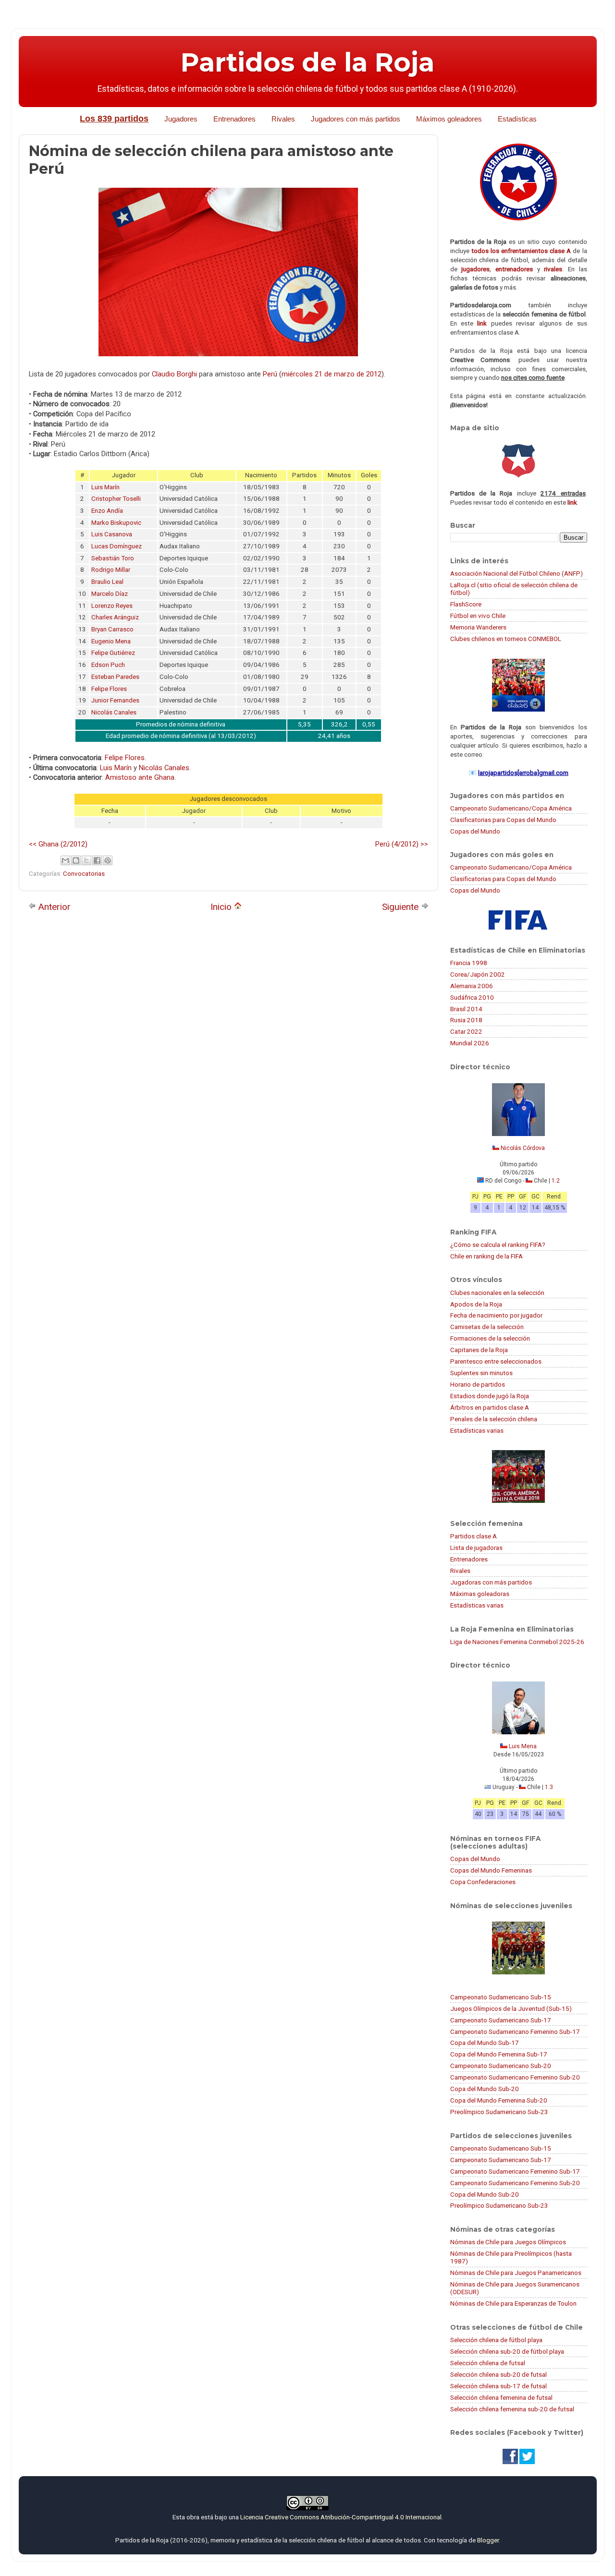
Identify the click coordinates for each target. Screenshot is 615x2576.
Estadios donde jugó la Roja (490, 1396)
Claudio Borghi (174, 374)
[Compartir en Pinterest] (108, 860)
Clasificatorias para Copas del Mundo (503, 820)
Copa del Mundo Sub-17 (485, 2043)
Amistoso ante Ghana (140, 777)
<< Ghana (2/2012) (58, 844)
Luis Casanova (112, 534)
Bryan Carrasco (112, 629)
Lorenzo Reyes (112, 606)
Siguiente (401, 907)
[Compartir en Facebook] (97, 860)
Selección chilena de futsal (488, 2363)
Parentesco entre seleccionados (496, 1361)
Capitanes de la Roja (479, 1350)
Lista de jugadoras (476, 1548)
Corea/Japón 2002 (478, 974)
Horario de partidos (478, 1384)
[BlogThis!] (76, 860)
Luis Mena (523, 1746)
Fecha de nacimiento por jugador (496, 1315)
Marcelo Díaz (110, 594)
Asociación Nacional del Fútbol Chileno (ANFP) (517, 573)
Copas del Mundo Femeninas (491, 1870)
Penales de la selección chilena (494, 1419)
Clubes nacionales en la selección (497, 1293)
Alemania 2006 (472, 986)
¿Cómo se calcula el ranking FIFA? (498, 1245)
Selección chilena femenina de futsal (501, 2397)
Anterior (53, 907)
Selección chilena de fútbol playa (496, 2340)
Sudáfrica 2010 (472, 997)
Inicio (222, 907)
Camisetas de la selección (487, 1327)
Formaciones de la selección (490, 1338)
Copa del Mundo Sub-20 (485, 2089)
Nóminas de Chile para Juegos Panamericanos (516, 2273)
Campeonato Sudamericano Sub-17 (501, 2020)
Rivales (283, 119)
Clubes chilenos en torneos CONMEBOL (506, 639)
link (482, 323)
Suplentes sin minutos (481, 1373)
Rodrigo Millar (111, 570)
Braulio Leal (107, 582)
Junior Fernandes (115, 700)
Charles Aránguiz (115, 617)
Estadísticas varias (477, 1430)
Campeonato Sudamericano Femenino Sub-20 (515, 2077)
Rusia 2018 (466, 1020)
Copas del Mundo (475, 831)
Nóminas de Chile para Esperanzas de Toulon (513, 2303)
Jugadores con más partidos (356, 119)
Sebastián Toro (113, 558)
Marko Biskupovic (116, 523)
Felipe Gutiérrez (113, 653)
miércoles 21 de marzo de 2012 (332, 374)
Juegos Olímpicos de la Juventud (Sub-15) (511, 2008)
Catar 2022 (466, 1031)
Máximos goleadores (449, 119)
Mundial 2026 (470, 1043)
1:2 (556, 1181)
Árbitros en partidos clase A (490, 1407)
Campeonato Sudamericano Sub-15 (501, 1997)
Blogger (488, 2540)
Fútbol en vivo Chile (478, 616)
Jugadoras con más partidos (491, 1582)
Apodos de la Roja (476, 1304)
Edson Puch (108, 665)
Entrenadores (234, 119)
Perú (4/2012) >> (402, 844)
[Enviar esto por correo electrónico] (65, 860)
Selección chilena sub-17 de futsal (498, 2386)
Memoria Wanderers (478, 627)
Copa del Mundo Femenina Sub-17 (499, 2054)
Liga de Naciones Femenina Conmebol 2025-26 (517, 1642)
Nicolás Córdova (523, 1148)
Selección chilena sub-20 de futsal (498, 2374)
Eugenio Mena (111, 641)
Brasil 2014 (466, 1009)
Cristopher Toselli (116, 499)
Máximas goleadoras (480, 1594)
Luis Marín (105, 487)
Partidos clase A (474, 1536)
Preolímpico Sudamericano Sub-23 (499, 2112)
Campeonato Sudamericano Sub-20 (501, 2066)
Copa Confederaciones (483, 1882)
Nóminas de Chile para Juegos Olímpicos (508, 2242)
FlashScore (466, 604)
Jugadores (181, 119)
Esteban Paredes (115, 677)
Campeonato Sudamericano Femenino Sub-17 (515, 2032)
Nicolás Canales (114, 712)
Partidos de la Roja (307, 62)
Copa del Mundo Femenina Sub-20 (499, 2100)
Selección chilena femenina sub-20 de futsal (512, 2409)
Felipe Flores (109, 689)
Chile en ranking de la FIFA (486, 1256)
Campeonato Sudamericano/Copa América (511, 808)
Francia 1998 (469, 963)
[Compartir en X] (86, 860)
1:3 (549, 1787)
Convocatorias (84, 873)
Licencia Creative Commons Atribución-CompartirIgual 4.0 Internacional (341, 2517)
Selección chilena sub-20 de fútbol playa (507, 2351)
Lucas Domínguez (117, 546)
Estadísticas (517, 119)
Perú (270, 374)
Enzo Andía (107, 511)
